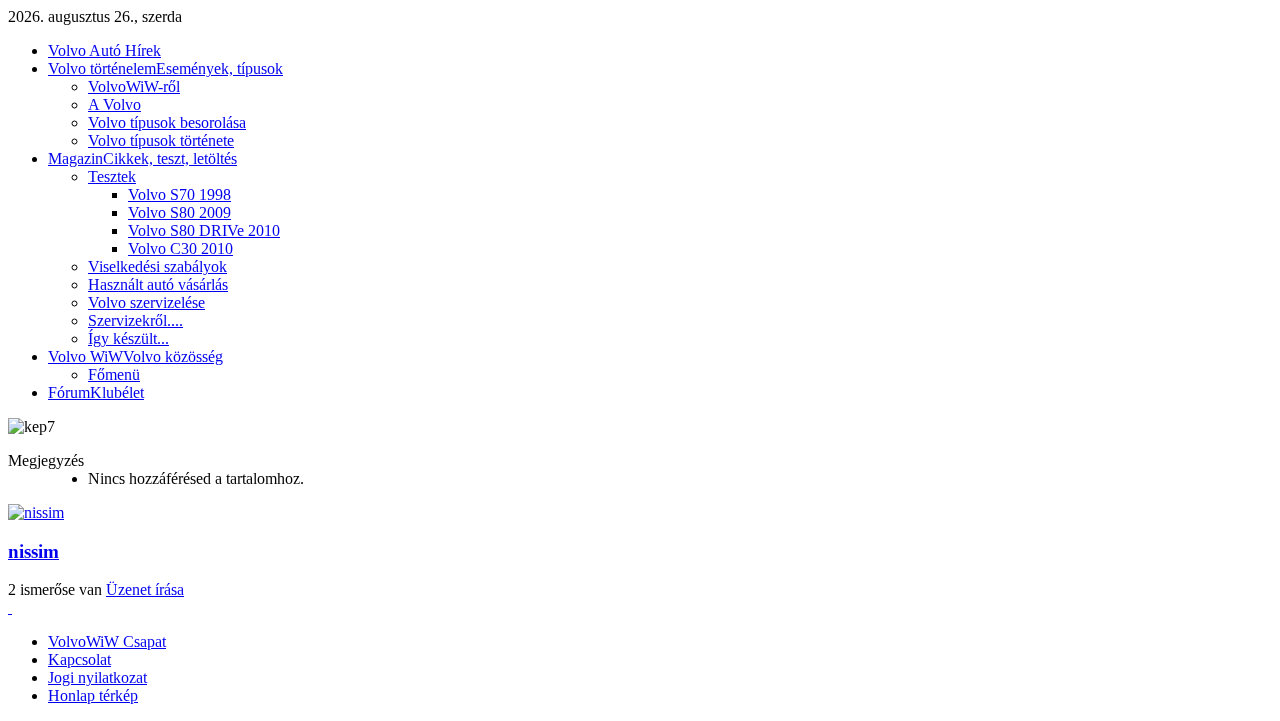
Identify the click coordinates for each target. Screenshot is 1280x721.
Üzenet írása (145, 589)
